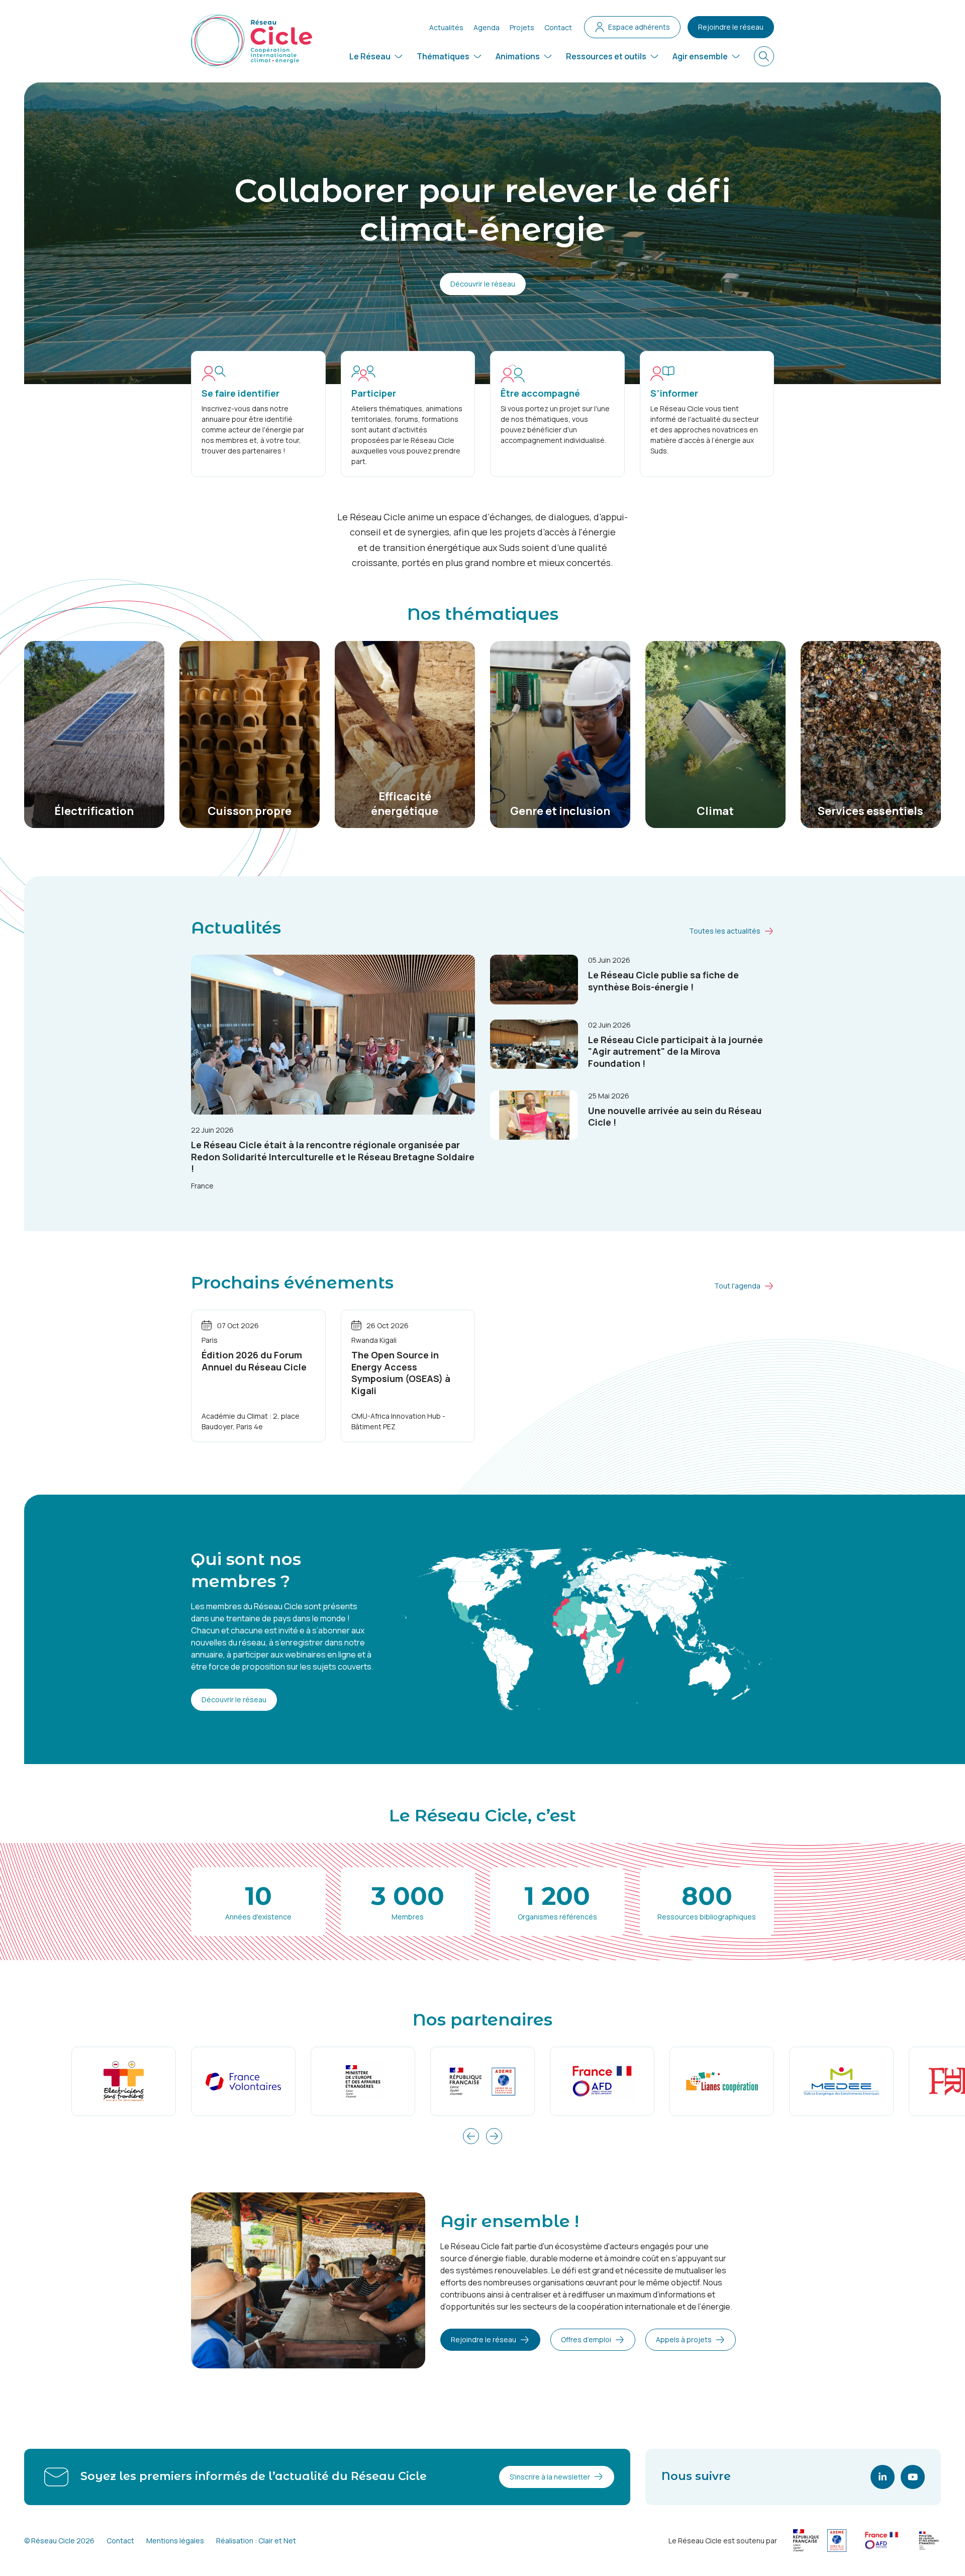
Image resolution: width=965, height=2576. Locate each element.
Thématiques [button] (443, 56)
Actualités (446, 27)
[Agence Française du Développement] (602, 2082)
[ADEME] (482, 2082)
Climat (715, 811)
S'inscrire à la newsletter (550, 2477)
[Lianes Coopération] (722, 2082)
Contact (558, 27)
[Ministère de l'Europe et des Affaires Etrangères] (363, 2082)
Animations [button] (518, 56)
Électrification (94, 811)
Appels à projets (684, 2339)
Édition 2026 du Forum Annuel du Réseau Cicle (254, 1361)
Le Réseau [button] (370, 56)
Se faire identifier (240, 393)
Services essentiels (871, 811)
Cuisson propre (250, 811)
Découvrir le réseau (483, 284)
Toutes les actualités (725, 931)
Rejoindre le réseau (731, 27)
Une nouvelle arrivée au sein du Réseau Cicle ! (675, 1116)
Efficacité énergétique (405, 804)
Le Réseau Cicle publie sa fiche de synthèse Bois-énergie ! (663, 981)
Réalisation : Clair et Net (256, 2541)
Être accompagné (540, 393)
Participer (374, 393)
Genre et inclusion (560, 811)
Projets (522, 27)
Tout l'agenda (737, 1286)
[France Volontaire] (243, 2082)
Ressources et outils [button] (606, 56)
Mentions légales (175, 2541)
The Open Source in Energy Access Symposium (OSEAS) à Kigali (401, 1372)
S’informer (674, 393)
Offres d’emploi (586, 2339)
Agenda (487, 27)
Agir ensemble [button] (700, 56)
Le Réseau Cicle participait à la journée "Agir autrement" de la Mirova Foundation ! (675, 1051)
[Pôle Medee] (841, 2082)
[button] (471, 2136)
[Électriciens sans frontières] (124, 2082)
